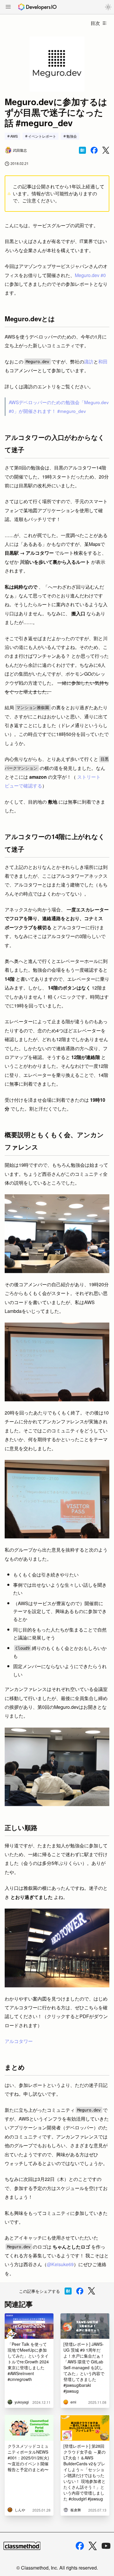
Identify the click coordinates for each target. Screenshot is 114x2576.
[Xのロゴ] (93, 2546)
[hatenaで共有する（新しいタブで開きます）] (82, 150)
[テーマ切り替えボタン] (108, 7)
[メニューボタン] (8, 7)
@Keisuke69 (60, 2264)
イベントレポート (42, 136)
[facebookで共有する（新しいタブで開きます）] (94, 150)
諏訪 (89, 362)
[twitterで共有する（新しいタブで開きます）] (106, 150)
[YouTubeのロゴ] (106, 2546)
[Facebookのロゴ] (80, 2546)
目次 (95, 23)
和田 (103, 362)
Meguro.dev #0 (90, 275)
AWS (14, 136)
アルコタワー (19, 2041)
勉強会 (72, 136)
